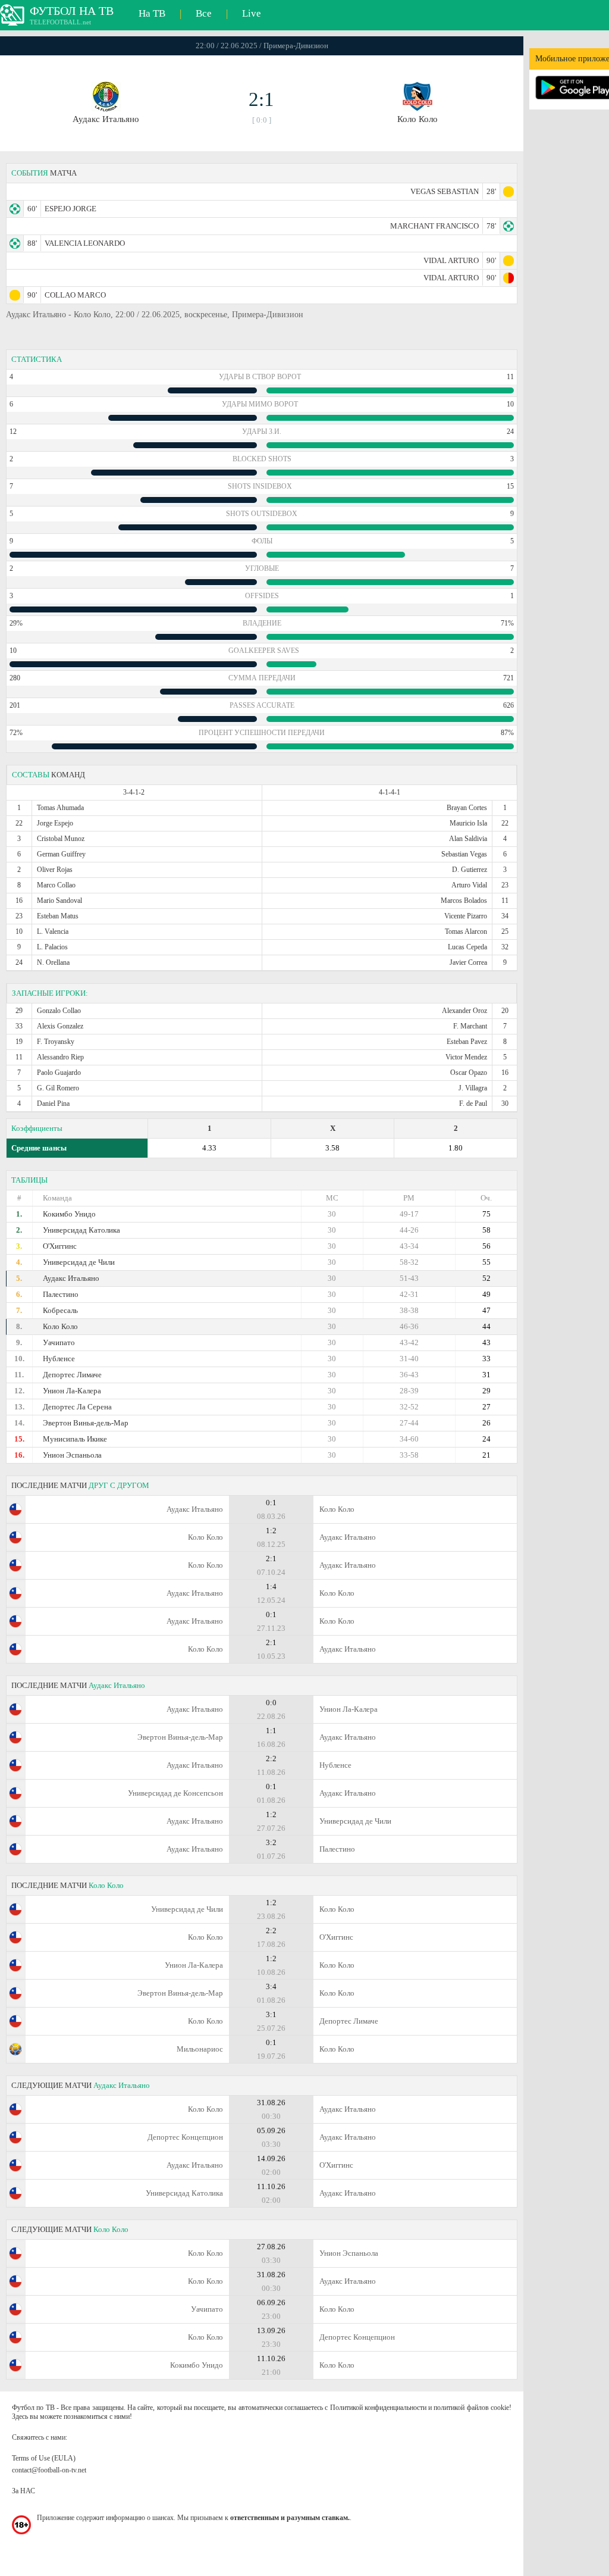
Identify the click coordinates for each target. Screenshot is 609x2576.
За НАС (23, 2491)
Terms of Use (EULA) (44, 2458)
